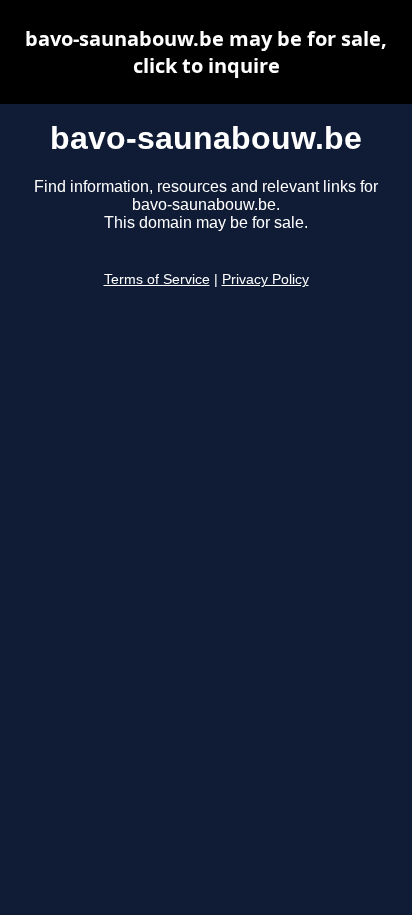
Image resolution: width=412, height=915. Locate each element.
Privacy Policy (265, 279)
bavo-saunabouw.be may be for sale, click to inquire (206, 52)
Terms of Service (157, 279)
